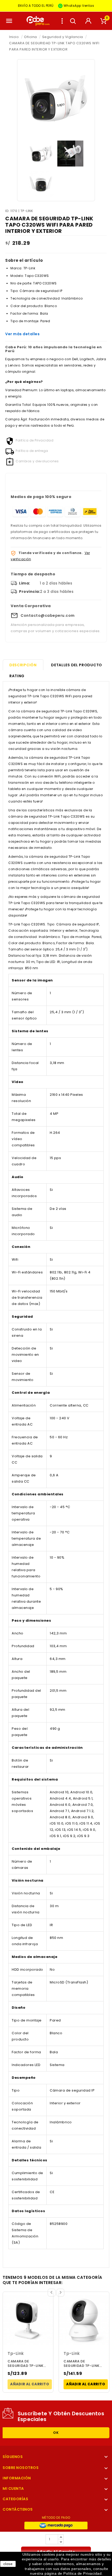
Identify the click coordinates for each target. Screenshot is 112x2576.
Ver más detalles (22, 334)
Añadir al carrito (30, 2384)
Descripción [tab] (23, 665)
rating (17, 676)
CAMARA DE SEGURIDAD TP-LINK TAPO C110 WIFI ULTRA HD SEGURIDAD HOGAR (28, 2364)
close (8, 2564)
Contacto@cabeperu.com (48, 615)
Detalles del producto (77, 665)
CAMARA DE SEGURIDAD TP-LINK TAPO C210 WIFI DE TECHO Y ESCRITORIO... (82, 2364)
